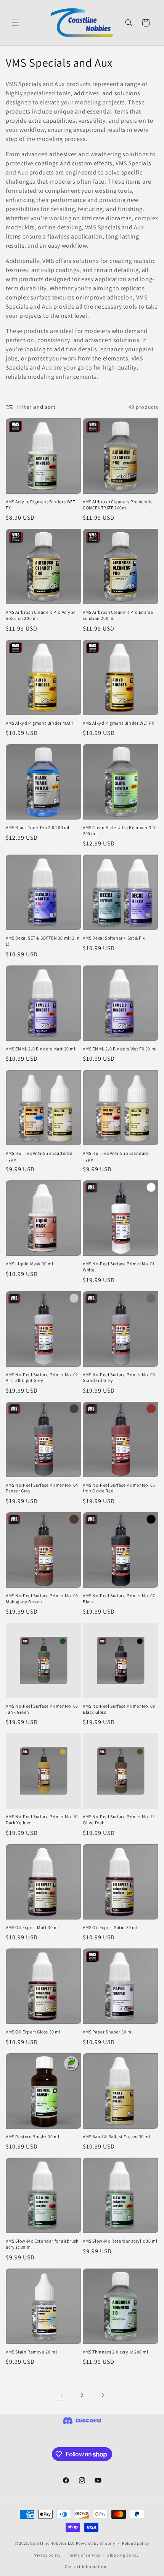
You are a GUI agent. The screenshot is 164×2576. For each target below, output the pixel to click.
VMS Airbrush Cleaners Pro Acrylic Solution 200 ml (41, 615)
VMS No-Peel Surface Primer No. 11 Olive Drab (119, 1820)
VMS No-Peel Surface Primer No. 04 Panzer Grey (42, 1488)
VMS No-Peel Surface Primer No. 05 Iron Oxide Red (119, 1488)
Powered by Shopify (96, 2543)
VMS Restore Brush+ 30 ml (32, 2137)
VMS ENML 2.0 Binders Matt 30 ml (41, 1049)
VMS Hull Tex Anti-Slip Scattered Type (39, 1156)
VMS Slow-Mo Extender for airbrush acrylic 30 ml (42, 2244)
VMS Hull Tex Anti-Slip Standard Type (116, 1156)
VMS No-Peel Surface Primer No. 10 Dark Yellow (42, 1820)
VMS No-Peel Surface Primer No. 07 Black (119, 1599)
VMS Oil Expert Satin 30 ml (110, 1927)
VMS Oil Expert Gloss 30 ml (33, 2032)
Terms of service (84, 2555)
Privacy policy (47, 2555)
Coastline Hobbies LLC (52, 2543)
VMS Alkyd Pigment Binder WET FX (119, 723)
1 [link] (61, 2395)
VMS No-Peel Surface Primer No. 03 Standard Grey (119, 1378)
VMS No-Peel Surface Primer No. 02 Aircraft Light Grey (42, 1378)
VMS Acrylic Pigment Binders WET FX (41, 505)
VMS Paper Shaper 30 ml (108, 2032)
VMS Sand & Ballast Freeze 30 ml (117, 2137)
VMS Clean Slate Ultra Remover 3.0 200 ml (119, 830)
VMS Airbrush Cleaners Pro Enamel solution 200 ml (119, 615)
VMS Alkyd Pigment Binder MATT (39, 723)
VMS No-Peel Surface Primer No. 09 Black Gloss (119, 1709)
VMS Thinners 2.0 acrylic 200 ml (116, 2352)
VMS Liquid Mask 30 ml (30, 1264)
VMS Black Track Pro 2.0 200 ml (38, 827)
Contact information (85, 2566)
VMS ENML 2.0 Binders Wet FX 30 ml (120, 1049)
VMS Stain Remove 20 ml (31, 2352)
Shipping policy (123, 2555)
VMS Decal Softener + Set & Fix (114, 938)
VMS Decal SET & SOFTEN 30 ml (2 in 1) (43, 941)
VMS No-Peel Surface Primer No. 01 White (119, 1267)
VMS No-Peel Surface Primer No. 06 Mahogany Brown (42, 1599)
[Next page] (103, 2395)
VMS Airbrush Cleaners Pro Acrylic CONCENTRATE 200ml (118, 505)
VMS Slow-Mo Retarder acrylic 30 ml (120, 2241)
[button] (15, 23)
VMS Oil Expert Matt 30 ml (32, 1927)
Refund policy (136, 2543)
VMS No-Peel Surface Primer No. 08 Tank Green (42, 1709)
